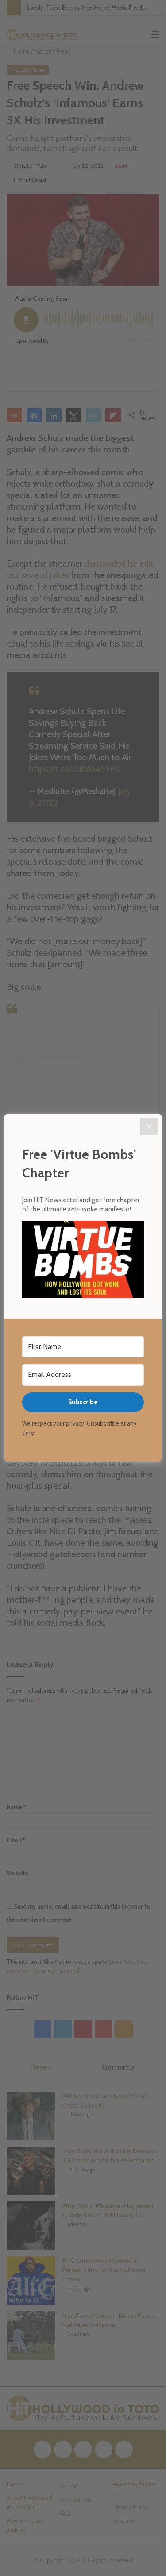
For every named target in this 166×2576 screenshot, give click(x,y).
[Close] (149, 1127)
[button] (83, 1261)
